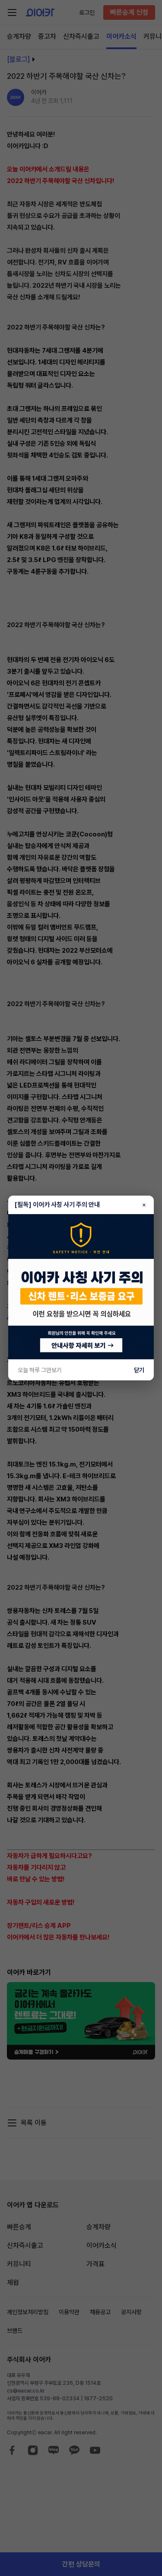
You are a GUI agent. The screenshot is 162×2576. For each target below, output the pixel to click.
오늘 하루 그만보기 (40, 1370)
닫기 (139, 1370)
